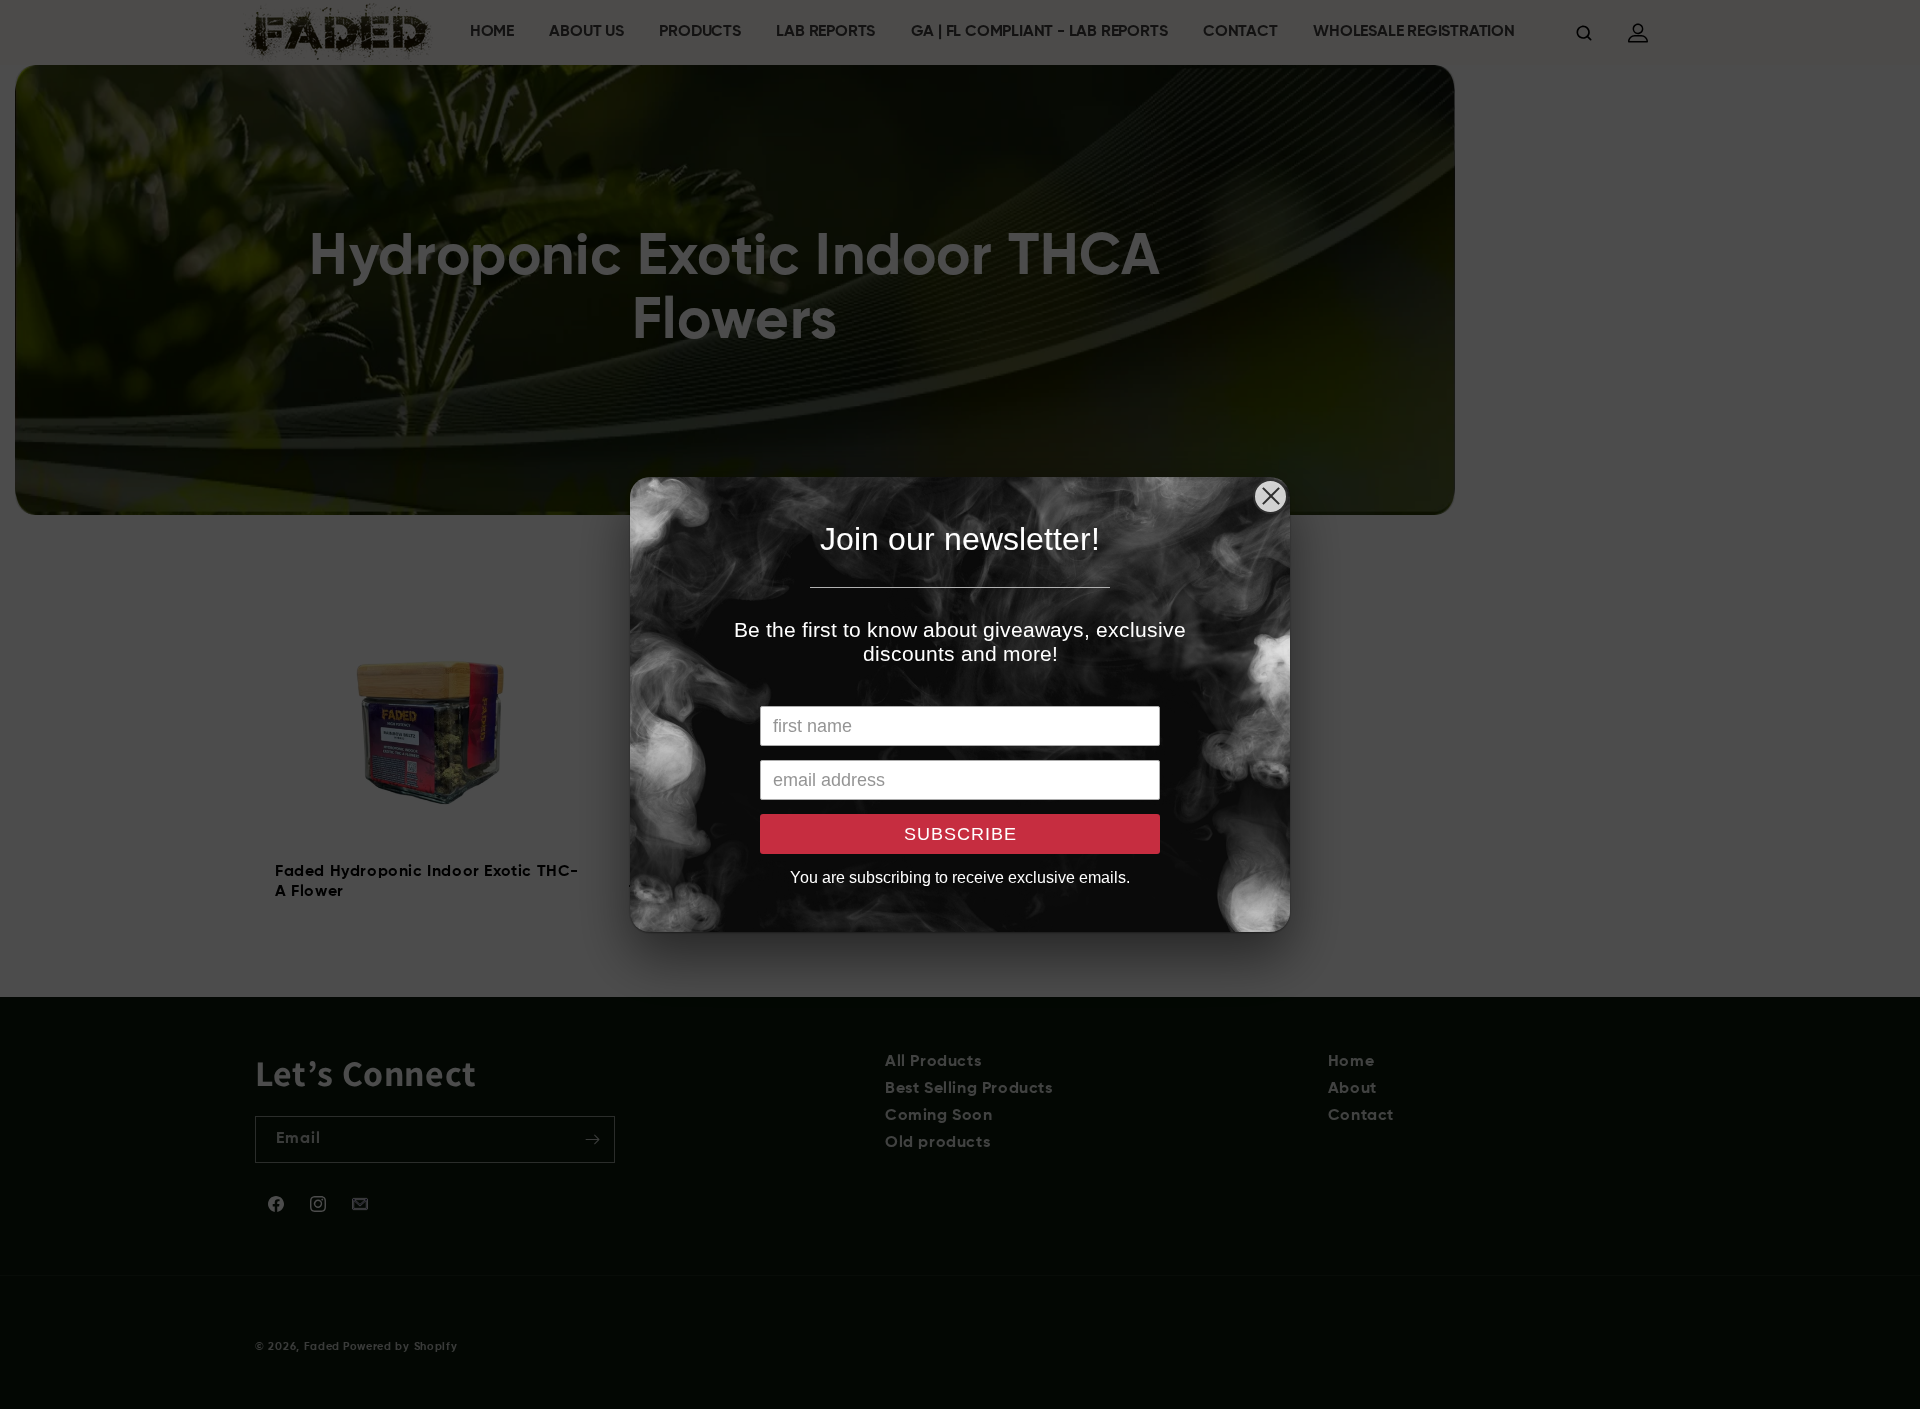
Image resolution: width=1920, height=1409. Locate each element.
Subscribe (960, 834)
